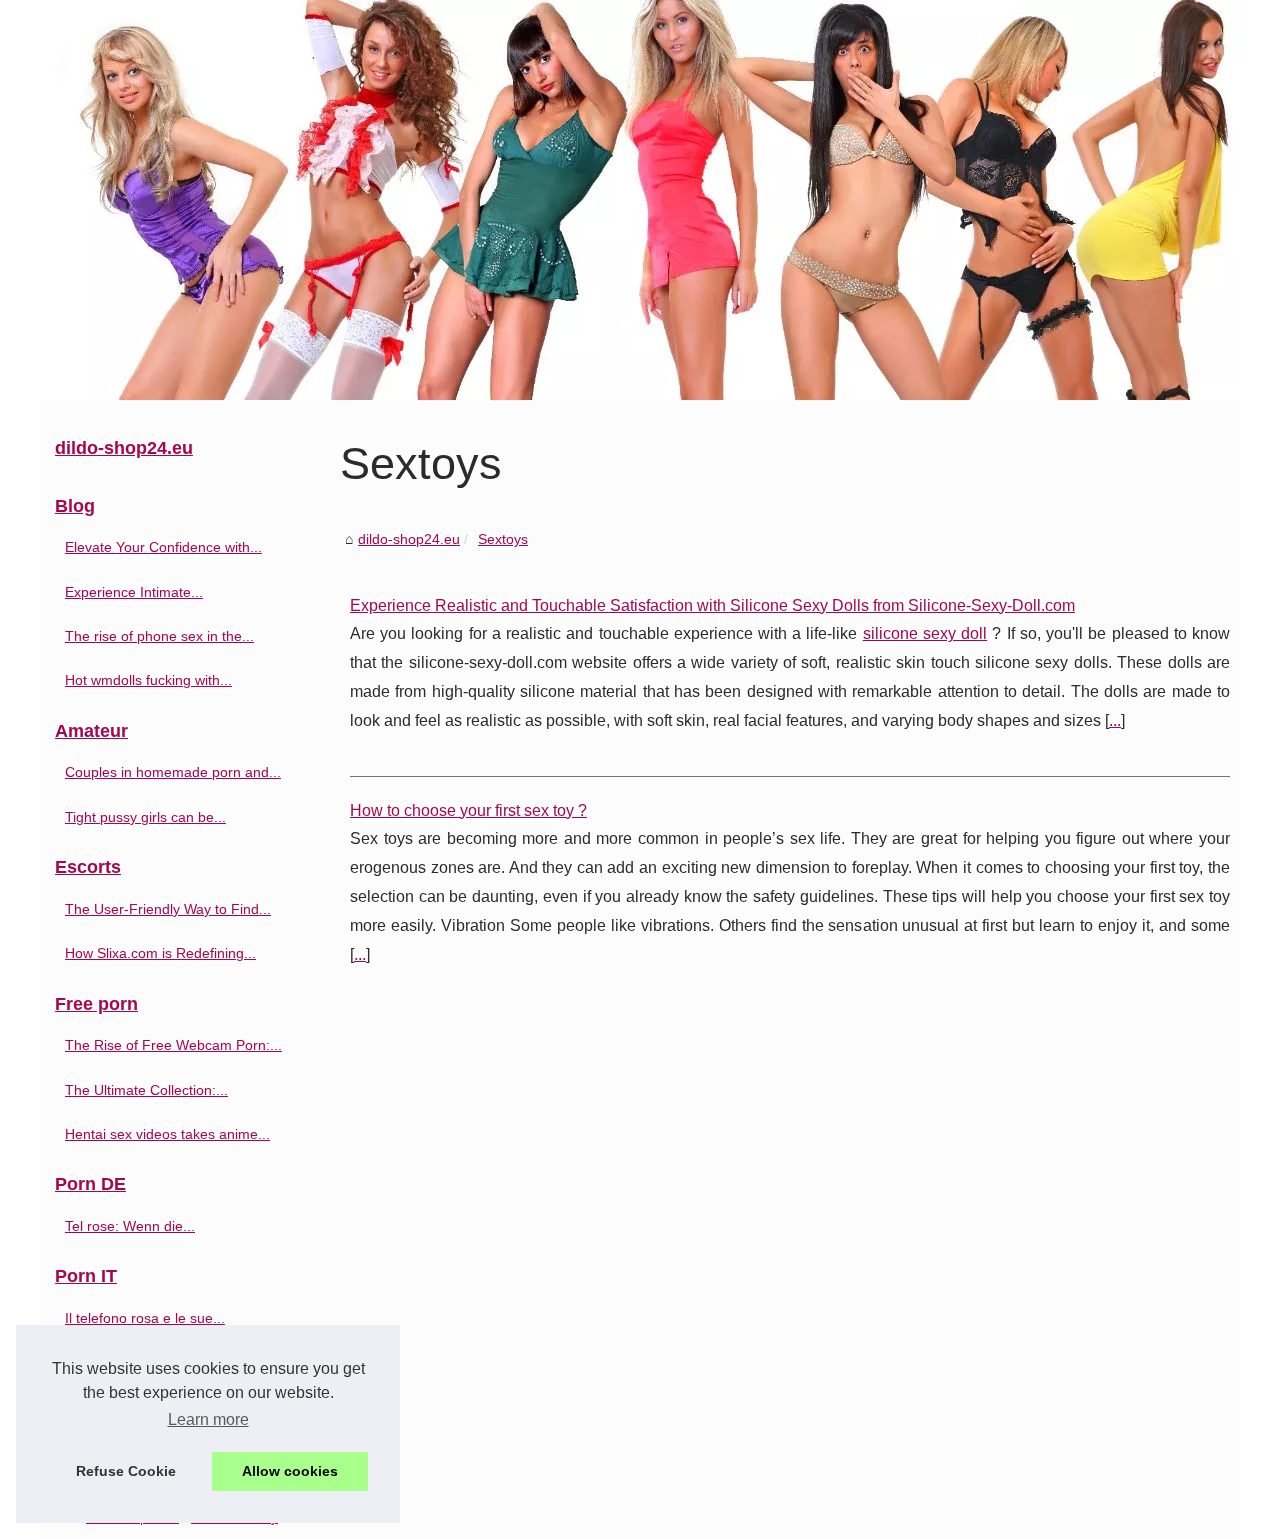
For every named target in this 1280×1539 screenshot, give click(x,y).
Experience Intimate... (134, 592)
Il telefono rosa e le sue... (145, 1318)
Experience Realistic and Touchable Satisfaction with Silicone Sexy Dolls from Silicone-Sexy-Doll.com (712, 605)
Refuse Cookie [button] (126, 1471)
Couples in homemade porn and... (173, 772)
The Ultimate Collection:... (146, 1090)
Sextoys (503, 539)
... (1115, 720)
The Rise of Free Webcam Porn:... (173, 1045)
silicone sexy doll (925, 633)
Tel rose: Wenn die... (130, 1226)
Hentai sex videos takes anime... (167, 1134)
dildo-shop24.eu (409, 539)
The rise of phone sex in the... (159, 636)
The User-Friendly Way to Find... (168, 909)
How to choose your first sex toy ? (468, 810)
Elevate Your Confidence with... (163, 547)
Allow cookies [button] (290, 1471)
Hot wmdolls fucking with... (148, 680)
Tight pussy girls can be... (145, 817)
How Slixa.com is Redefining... (160, 953)
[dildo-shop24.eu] (640, 200)
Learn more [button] (208, 1419)
